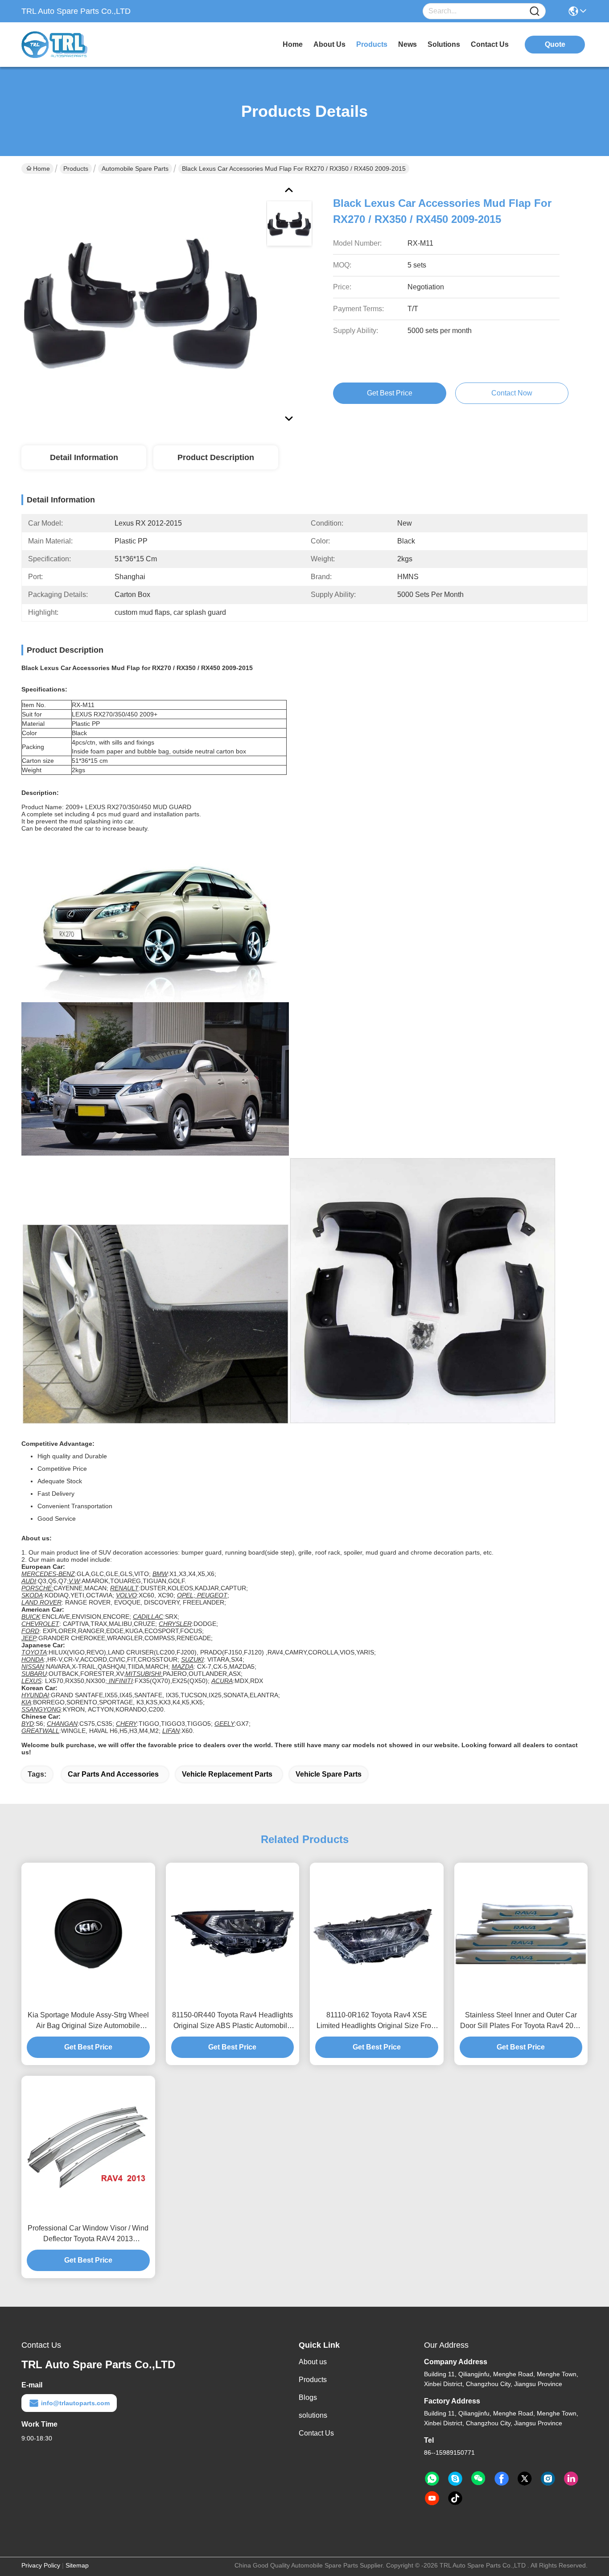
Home (293, 44)
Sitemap (77, 2565)
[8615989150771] (432, 2479)
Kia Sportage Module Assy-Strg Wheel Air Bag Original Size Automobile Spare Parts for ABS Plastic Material (88, 2021)
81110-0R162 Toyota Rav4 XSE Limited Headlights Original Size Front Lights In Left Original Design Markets (377, 2021)
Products (76, 169)
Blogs (308, 2397)
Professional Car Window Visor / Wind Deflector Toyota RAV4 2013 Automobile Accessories (88, 2234)
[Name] (535, 11)
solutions (444, 44)
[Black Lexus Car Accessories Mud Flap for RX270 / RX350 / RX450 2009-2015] (140, 303)
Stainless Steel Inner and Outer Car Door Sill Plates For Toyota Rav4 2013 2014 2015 (521, 2021)
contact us (490, 44)
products (372, 44)
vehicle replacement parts (227, 1774)
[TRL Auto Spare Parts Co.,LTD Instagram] (548, 2479)
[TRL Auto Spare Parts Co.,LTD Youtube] (432, 2498)
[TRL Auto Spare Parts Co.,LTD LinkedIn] (571, 2479)
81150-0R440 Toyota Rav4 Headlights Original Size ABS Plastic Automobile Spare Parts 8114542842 (232, 2021)
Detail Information (84, 457)
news (407, 44)
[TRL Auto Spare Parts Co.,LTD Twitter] (525, 2479)
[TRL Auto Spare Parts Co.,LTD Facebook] (502, 2479)
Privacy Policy (41, 2565)
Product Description (216, 457)
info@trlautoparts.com (75, 2403)
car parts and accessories (113, 1774)
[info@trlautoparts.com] (455, 2479)
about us (329, 44)
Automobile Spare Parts (135, 169)
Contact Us (316, 2433)
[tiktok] (455, 2498)
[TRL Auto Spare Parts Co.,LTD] (70, 45)
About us (313, 2362)
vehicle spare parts (329, 1774)
